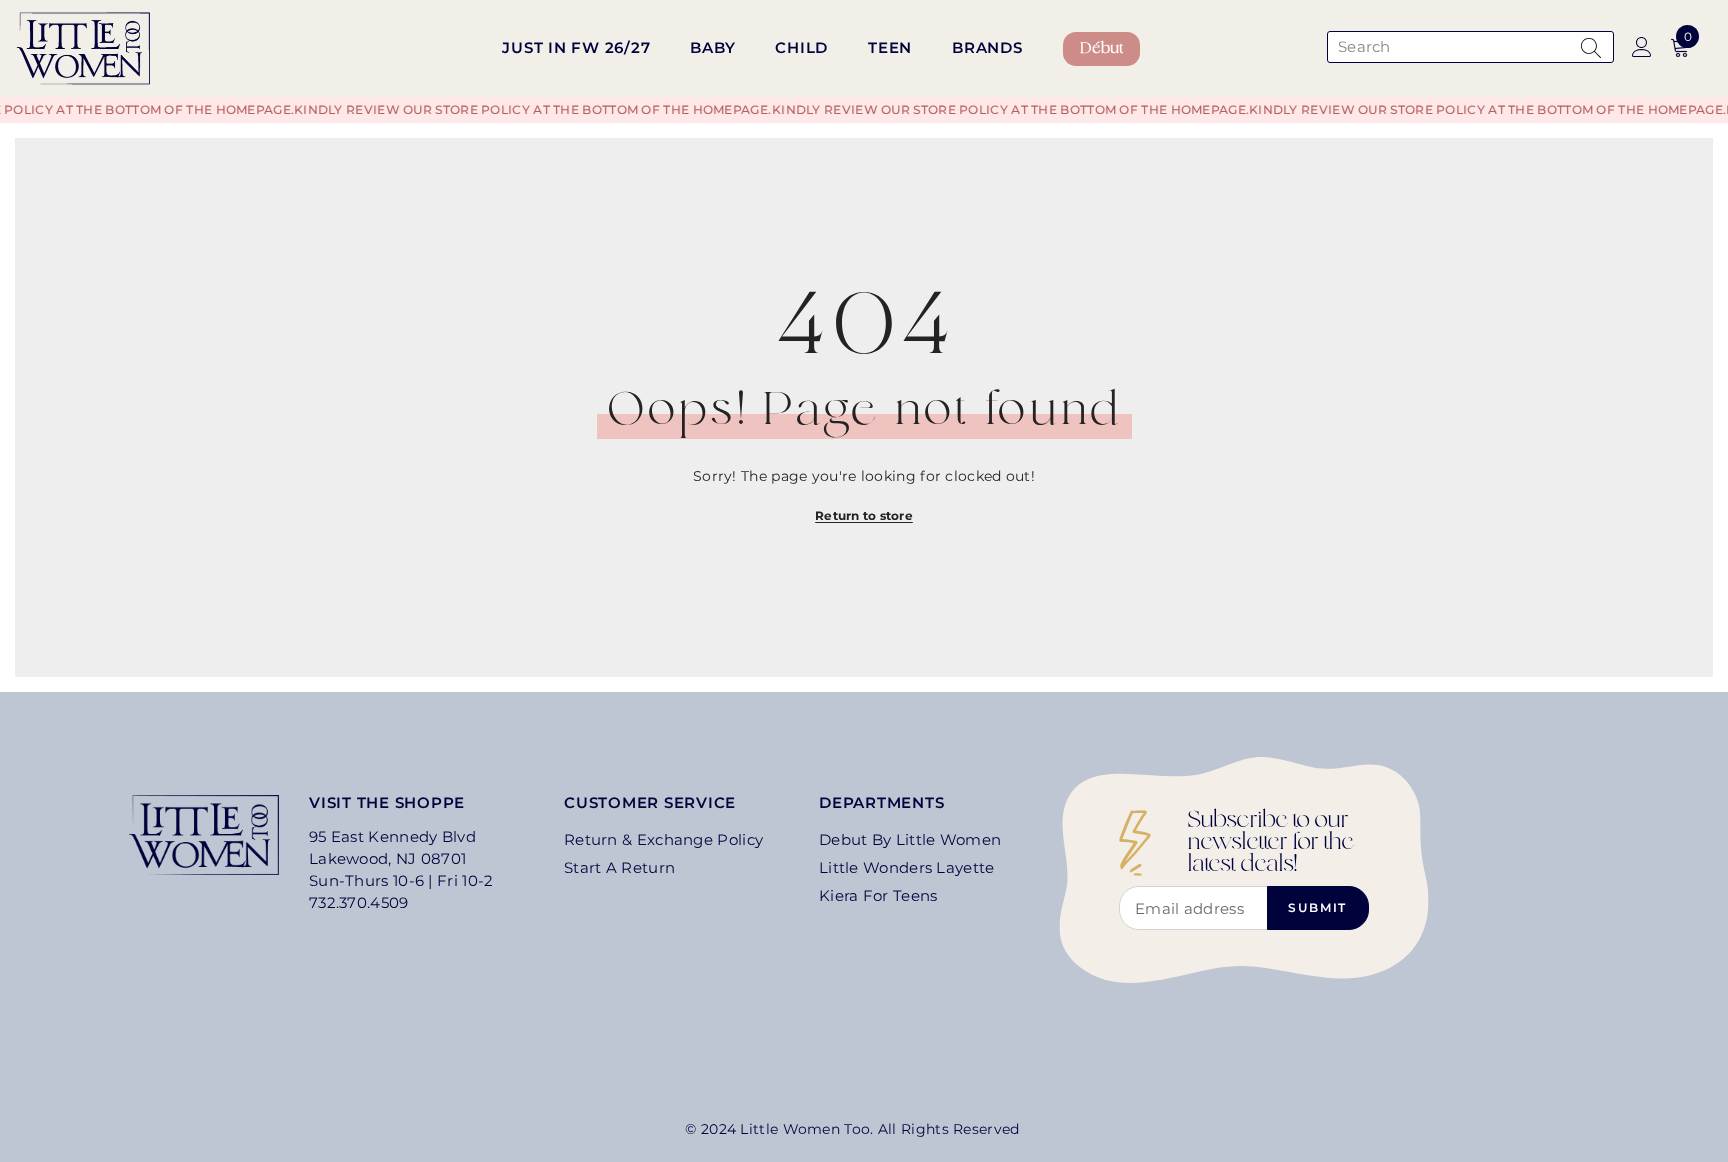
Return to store (864, 515)
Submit (1317, 907)
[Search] (1468, 47)
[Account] (1642, 47)
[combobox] (1449, 47)
